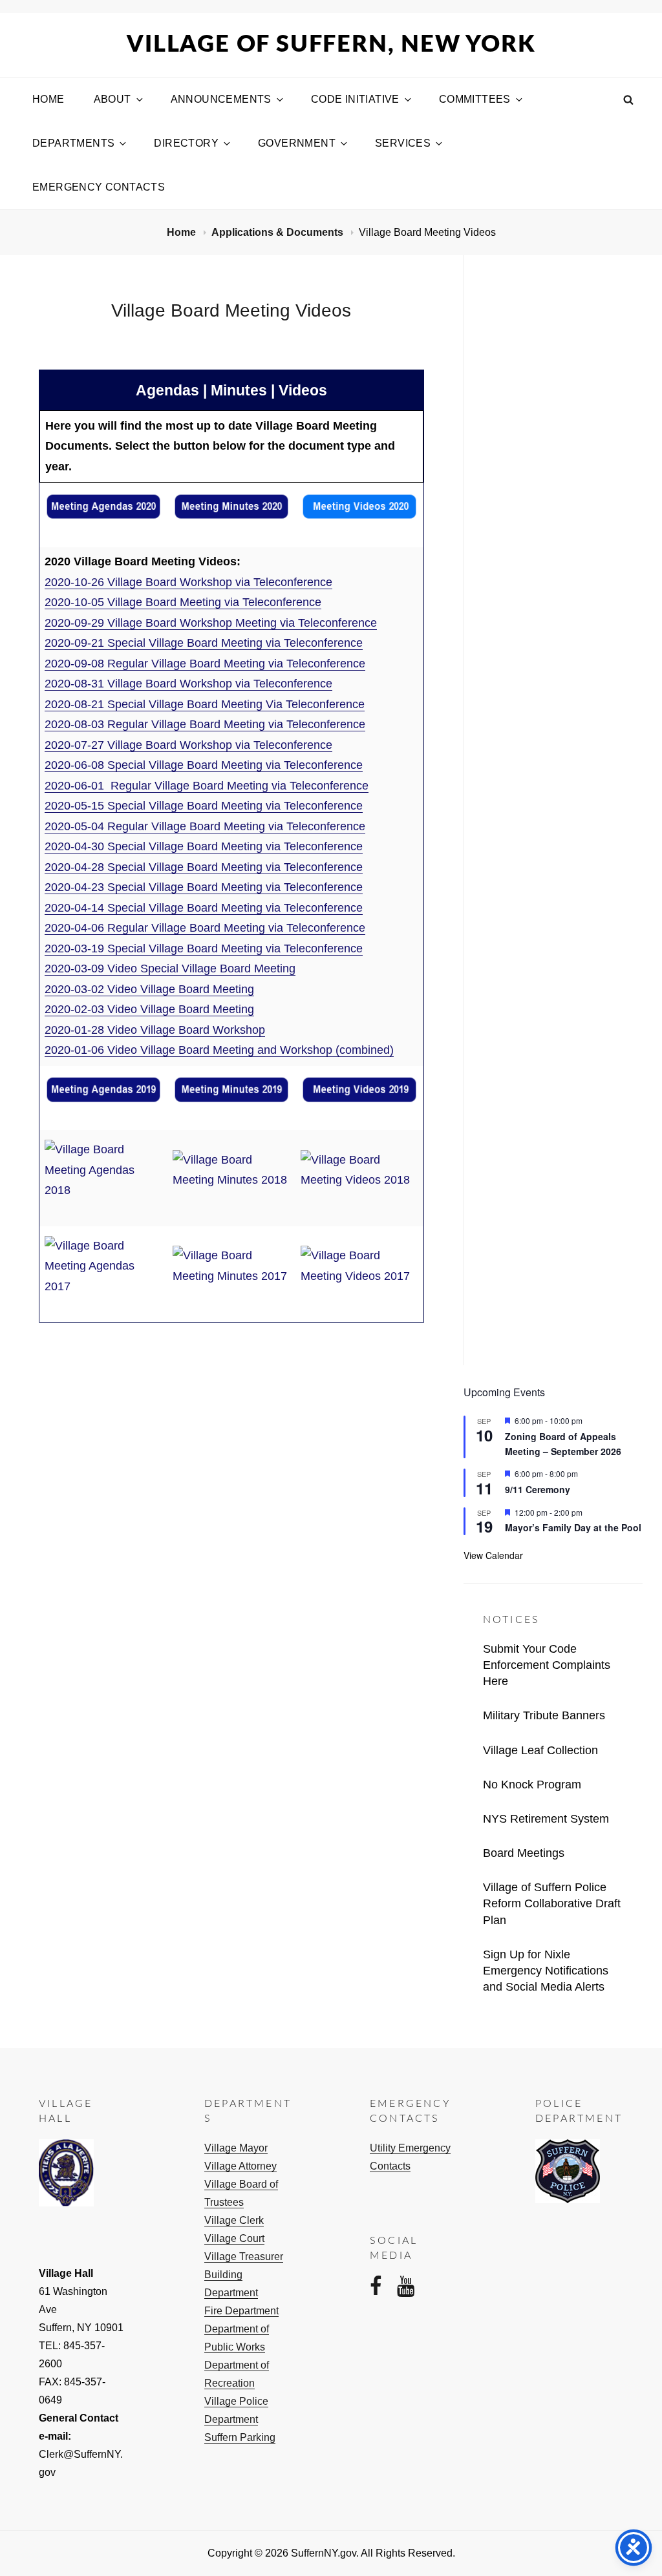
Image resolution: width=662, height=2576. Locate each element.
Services (403, 143)
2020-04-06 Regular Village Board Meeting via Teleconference (205, 928)
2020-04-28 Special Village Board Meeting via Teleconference (204, 867)
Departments (73, 143)
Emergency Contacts (99, 187)
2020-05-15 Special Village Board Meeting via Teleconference (204, 806)
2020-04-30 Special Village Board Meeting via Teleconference (204, 846)
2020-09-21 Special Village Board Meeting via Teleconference (204, 643)
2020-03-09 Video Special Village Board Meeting (170, 969)
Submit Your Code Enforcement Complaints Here (547, 1665)
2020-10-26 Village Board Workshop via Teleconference (188, 582)
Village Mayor (236, 2148)
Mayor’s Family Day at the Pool (573, 1527)
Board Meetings (524, 1853)
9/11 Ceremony (538, 1489)
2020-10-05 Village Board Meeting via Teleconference (183, 602)
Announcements (221, 99)
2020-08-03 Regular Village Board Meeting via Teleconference (205, 724)
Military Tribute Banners (544, 1715)
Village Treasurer (244, 2257)
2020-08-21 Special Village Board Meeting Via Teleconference (205, 704)
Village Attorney (240, 2166)
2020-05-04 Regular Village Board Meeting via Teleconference (205, 826)
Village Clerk (234, 2220)
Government (297, 143)
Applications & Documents (279, 232)
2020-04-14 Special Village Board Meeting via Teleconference (204, 908)
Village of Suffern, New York (331, 45)
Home (48, 99)
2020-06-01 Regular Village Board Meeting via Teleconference (207, 786)
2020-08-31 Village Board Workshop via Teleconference (188, 684)
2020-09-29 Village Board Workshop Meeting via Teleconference (211, 623)
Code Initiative (355, 99)
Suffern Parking (240, 2437)
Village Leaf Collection (540, 1750)
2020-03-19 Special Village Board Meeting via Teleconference (204, 948)
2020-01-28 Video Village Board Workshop (155, 1030)
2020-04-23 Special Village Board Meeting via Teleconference (204, 887)
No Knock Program (532, 1785)
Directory (186, 143)
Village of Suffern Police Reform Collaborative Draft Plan (552, 1903)
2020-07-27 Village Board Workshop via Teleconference (188, 745)
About (112, 99)
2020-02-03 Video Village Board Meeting (149, 1009)
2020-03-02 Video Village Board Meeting (149, 989)
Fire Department (241, 2311)
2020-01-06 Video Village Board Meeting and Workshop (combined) (219, 1050)
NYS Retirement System (546, 1819)
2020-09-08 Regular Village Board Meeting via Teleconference (205, 664)
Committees (475, 99)
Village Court (234, 2238)
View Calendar (493, 1555)
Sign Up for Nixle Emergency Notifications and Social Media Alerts (546, 1971)
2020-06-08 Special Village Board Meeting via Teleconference (204, 765)
